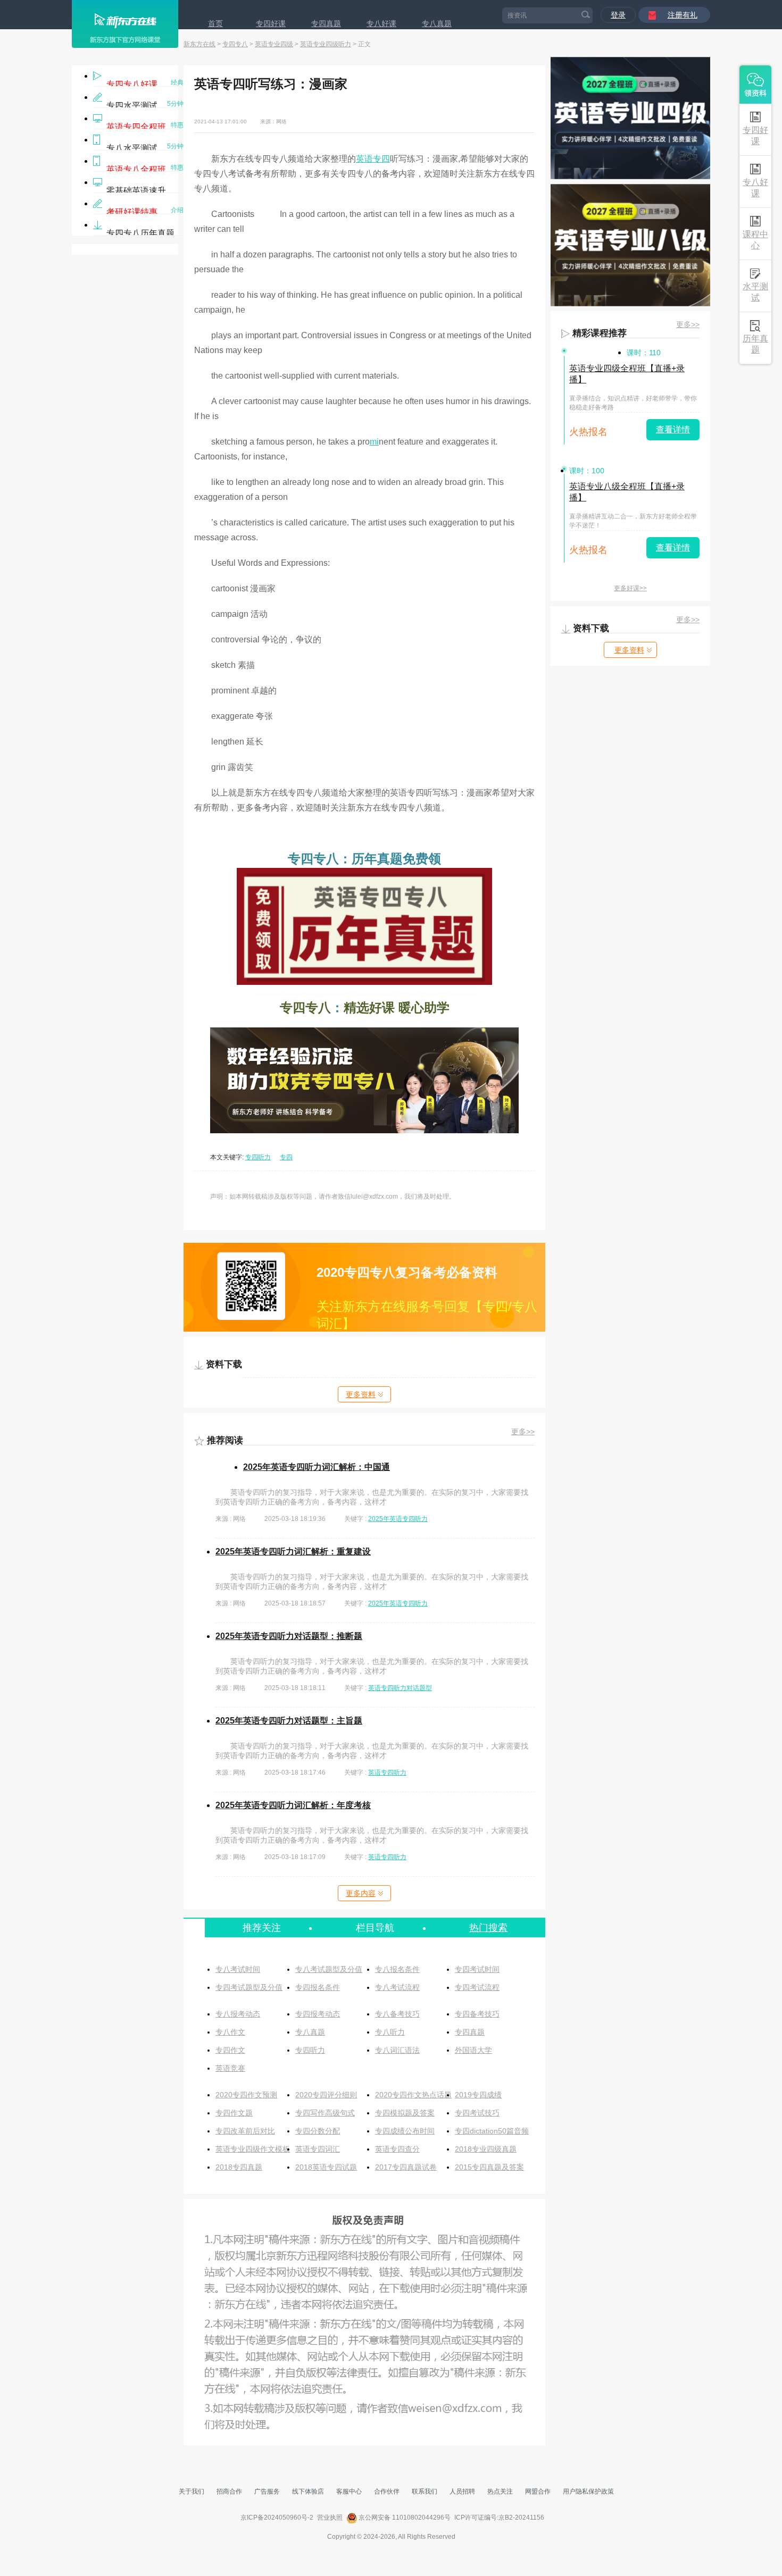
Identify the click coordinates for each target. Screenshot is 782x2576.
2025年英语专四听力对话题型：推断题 (289, 1636)
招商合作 (229, 2491)
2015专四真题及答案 (489, 2167)
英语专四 (373, 159)
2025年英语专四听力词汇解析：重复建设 (293, 1552)
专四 (286, 1157)
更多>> (523, 1432)
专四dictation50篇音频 (492, 2131)
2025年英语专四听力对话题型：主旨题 (289, 1721)
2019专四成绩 (478, 2095)
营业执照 (330, 2518)
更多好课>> (630, 588)
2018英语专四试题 (326, 2167)
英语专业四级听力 (326, 44)
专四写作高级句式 (325, 2113)
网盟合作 (538, 2491)
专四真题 (326, 23)
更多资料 (361, 1394)
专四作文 (230, 2050)
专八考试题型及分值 (329, 1969)
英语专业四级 (274, 44)
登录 (618, 15)
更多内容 (361, 1893)
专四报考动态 (318, 2014)
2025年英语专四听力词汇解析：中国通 (317, 1467)
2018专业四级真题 (486, 2149)
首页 (215, 23)
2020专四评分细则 (326, 2095)
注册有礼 (683, 15)
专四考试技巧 (477, 2113)
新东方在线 (199, 44)
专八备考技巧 (397, 2014)
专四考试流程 (477, 1987)
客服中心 (349, 2491)
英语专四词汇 (318, 2149)
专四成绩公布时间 (405, 2131)
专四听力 (258, 1157)
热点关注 (500, 2491)
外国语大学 (473, 2050)
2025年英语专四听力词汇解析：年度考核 (293, 1805)
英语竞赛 (230, 2068)
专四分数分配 (318, 2131)
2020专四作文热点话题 (413, 2095)
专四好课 (271, 23)
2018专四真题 (239, 2167)
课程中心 (755, 240)
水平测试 (755, 292)
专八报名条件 (397, 1969)
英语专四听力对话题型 (400, 1688)
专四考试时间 (477, 1969)
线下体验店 (308, 2491)
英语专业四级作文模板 (253, 2149)
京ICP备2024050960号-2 (277, 2518)
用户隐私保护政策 (588, 2491)
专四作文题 (234, 2113)
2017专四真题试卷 (406, 2167)
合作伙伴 (387, 2491)
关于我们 (192, 2491)
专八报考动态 (238, 2014)
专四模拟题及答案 (405, 2113)
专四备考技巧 (477, 2014)
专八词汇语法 (397, 2050)
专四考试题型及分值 (249, 1987)
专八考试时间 (238, 1969)
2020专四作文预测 (246, 2095)
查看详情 (673, 429)
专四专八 (235, 44)
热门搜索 (488, 1928)
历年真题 (755, 344)
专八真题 (437, 23)
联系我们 (425, 2491)
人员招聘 (462, 2491)
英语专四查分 (397, 2149)
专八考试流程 (397, 1987)
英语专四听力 (387, 1772)
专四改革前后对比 (245, 2131)
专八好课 (381, 23)
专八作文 (230, 2032)
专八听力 (390, 2032)
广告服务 (267, 2491)
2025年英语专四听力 (398, 1519)
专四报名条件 (318, 1987)
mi (374, 442)
